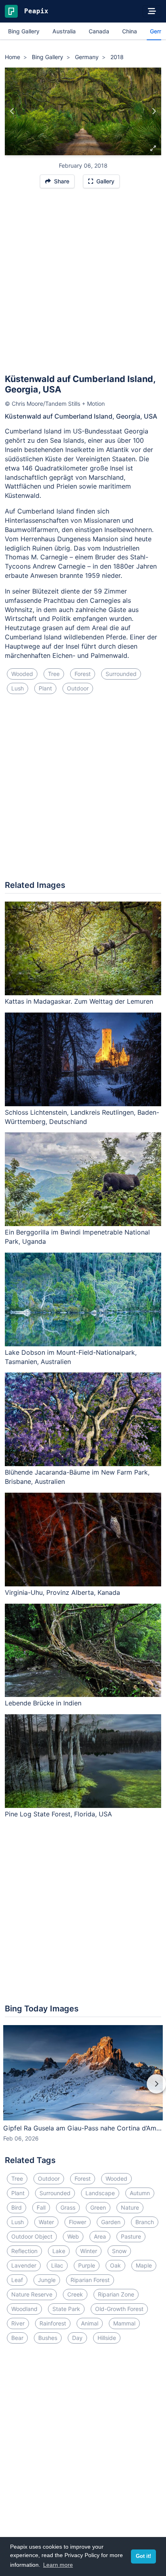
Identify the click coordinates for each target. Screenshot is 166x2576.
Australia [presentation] (64, 31)
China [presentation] (130, 31)
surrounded (121, 674)
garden (111, 2222)
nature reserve (32, 2294)
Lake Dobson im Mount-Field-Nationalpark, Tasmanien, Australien (71, 1357)
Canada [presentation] (99, 31)
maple (144, 2265)
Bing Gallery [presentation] (24, 31)
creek (75, 2294)
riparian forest (90, 2280)
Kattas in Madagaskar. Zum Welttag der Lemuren (79, 1001)
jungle (47, 2280)
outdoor (78, 688)
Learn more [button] (58, 2565)
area (100, 2236)
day (77, 2338)
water (46, 2222)
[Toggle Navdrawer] (152, 11)
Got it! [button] (143, 2556)
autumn (140, 2193)
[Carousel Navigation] (83, 2089)
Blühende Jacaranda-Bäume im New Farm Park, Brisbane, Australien (77, 1477)
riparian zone (116, 2294)
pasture (131, 2236)
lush (18, 688)
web (73, 2236)
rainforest (53, 2323)
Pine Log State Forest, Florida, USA (58, 1814)
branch (145, 2222)
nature (130, 2207)
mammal (124, 2323)
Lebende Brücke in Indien (43, 1703)
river (18, 2323)
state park (66, 2309)
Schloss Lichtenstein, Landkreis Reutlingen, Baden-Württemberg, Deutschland (82, 1117)
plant (45, 688)
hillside (107, 2338)
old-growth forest (119, 2309)
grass (68, 2207)
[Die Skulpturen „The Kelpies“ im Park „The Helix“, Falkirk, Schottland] (154, 111)
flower (78, 2222)
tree (54, 674)
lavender (24, 2265)
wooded (22, 674)
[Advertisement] (83, 285)
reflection (24, 2251)
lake (59, 2251)
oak (115, 2265)
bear (17, 2338)
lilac (57, 2265)
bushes (48, 2338)
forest (83, 674)
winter (89, 2251)
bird (17, 2207)
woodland (24, 2309)
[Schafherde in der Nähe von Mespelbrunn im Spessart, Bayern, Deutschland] (12, 111)
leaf (17, 2280)
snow (119, 2251)
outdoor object (32, 2236)
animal (90, 2323)
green (98, 2207)
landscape (100, 2193)
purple (87, 2265)
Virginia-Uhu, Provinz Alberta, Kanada (62, 1592)
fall (41, 2207)
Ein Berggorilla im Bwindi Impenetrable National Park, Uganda (77, 1237)
